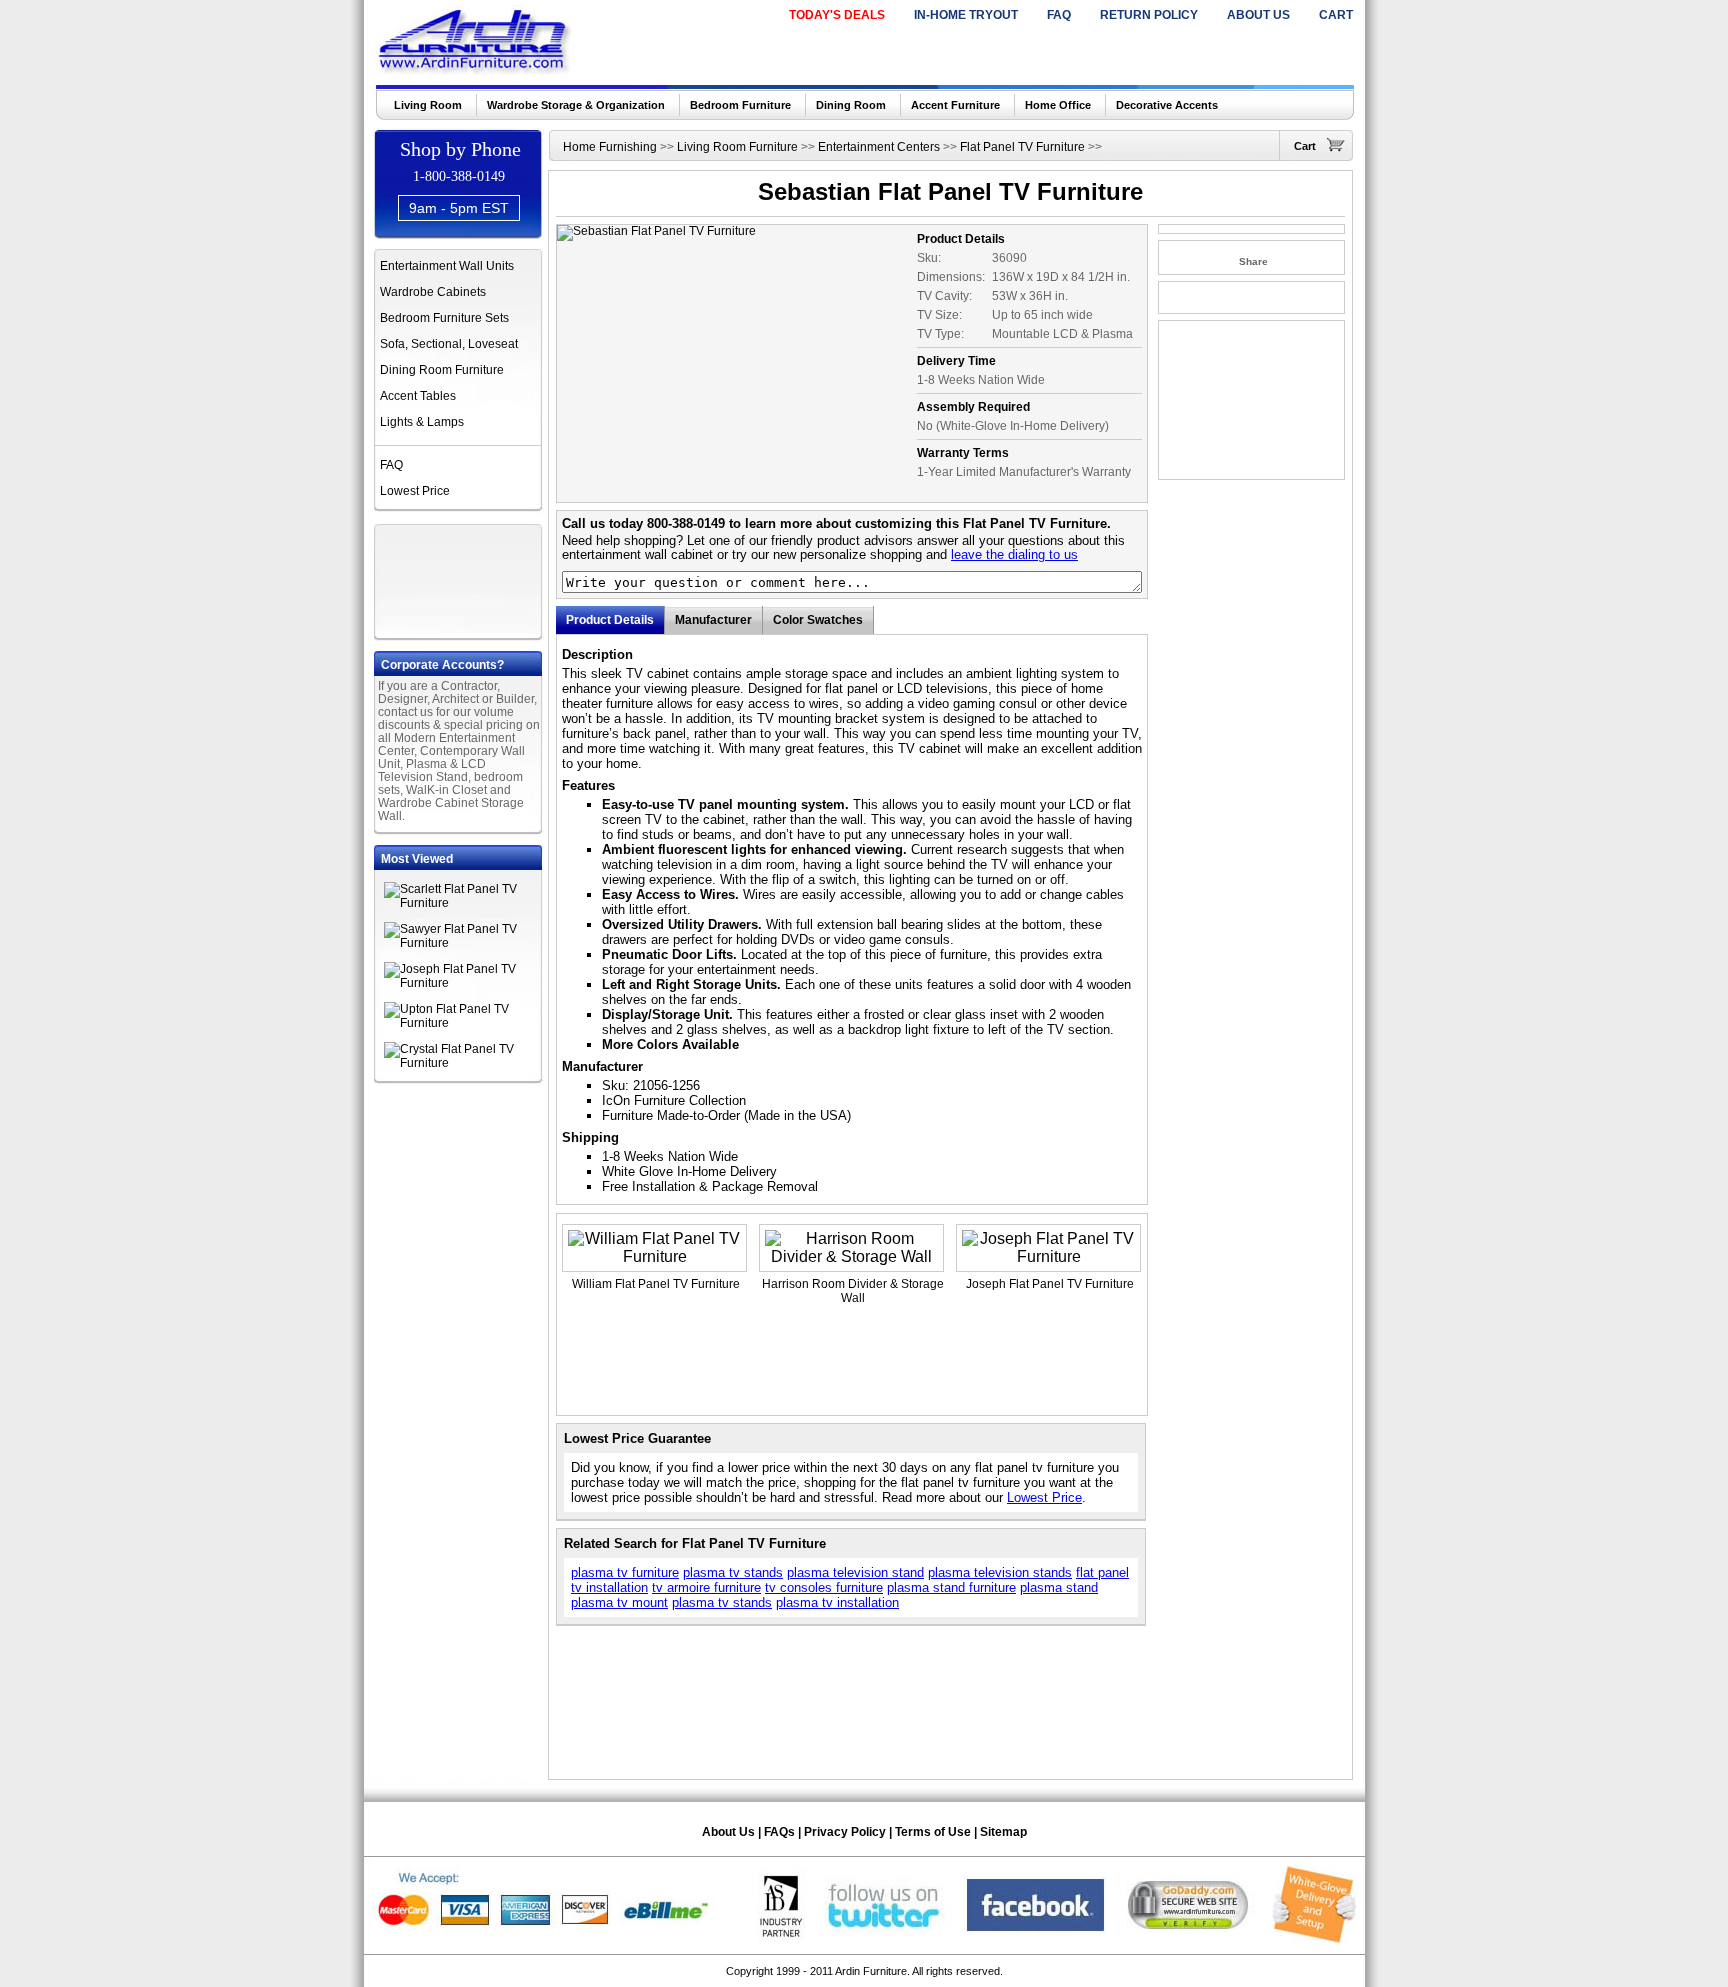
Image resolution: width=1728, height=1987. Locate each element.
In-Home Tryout (966, 15)
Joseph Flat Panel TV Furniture (1050, 1284)
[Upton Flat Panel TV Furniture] (464, 1023)
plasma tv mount (619, 1602)
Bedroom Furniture (740, 105)
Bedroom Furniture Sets (444, 318)
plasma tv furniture (625, 1572)
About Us (1258, 15)
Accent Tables (418, 396)
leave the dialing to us (1014, 554)
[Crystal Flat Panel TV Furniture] (464, 1063)
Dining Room (851, 105)
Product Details (610, 620)
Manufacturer (713, 620)
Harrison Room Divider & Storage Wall (853, 1291)
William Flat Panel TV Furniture (656, 1284)
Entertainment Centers (879, 147)
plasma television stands (1000, 1572)
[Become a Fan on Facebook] (1035, 1939)
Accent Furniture (955, 105)
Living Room (428, 105)
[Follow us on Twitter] (884, 1939)
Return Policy (1149, 15)
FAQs (779, 1832)
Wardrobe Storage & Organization (576, 105)
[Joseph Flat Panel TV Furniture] (464, 983)
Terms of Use (933, 1832)
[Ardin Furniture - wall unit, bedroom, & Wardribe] (475, 69)
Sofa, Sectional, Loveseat (449, 344)
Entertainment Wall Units (447, 266)
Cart (1336, 15)
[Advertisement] (460, 579)
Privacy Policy (845, 1832)
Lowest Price (415, 491)
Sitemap (1003, 1832)
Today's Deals (837, 15)
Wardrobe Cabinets (433, 292)
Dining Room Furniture (442, 370)
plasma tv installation (837, 1602)
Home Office (1058, 105)
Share (1253, 261)
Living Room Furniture (737, 147)
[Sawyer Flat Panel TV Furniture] (464, 943)
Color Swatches (818, 620)
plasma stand (1059, 1587)
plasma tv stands (733, 1572)
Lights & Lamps (422, 422)
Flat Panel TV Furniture (1022, 147)
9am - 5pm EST (459, 208)
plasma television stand (855, 1572)
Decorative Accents (1167, 105)
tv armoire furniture (706, 1587)
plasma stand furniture (951, 1587)
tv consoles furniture (824, 1587)
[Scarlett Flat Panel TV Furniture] (464, 903)
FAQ (1059, 15)
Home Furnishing (610, 147)
